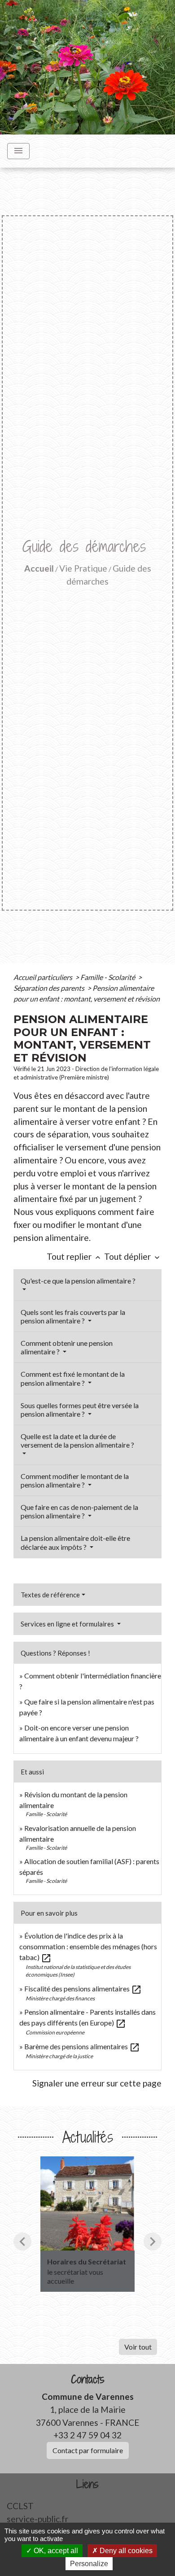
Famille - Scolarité (108, 977)
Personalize (89, 2564)
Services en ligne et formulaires (68, 1624)
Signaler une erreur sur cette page (97, 2083)
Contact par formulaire (88, 2450)
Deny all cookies (125, 2551)
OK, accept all (55, 2551)
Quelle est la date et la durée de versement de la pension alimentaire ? (77, 1440)
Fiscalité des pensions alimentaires (83, 1988)
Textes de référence (50, 1595)
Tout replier (74, 1256)
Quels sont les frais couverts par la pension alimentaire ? (73, 1316)
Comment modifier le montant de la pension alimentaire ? (75, 1480)
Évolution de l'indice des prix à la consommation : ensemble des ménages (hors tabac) (88, 1946)
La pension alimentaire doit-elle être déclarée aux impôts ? (75, 1542)
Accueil (39, 568)
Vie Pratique (83, 568)
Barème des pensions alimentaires (82, 2046)
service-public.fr (37, 2519)
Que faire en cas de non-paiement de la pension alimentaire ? (79, 1511)
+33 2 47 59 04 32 (87, 2435)
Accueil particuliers (44, 977)
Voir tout (138, 2347)
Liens (87, 2484)
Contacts (88, 2379)
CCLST (20, 2506)
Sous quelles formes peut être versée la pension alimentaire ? (80, 1409)
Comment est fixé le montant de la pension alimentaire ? (73, 1378)
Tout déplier (133, 1256)
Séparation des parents (50, 988)
